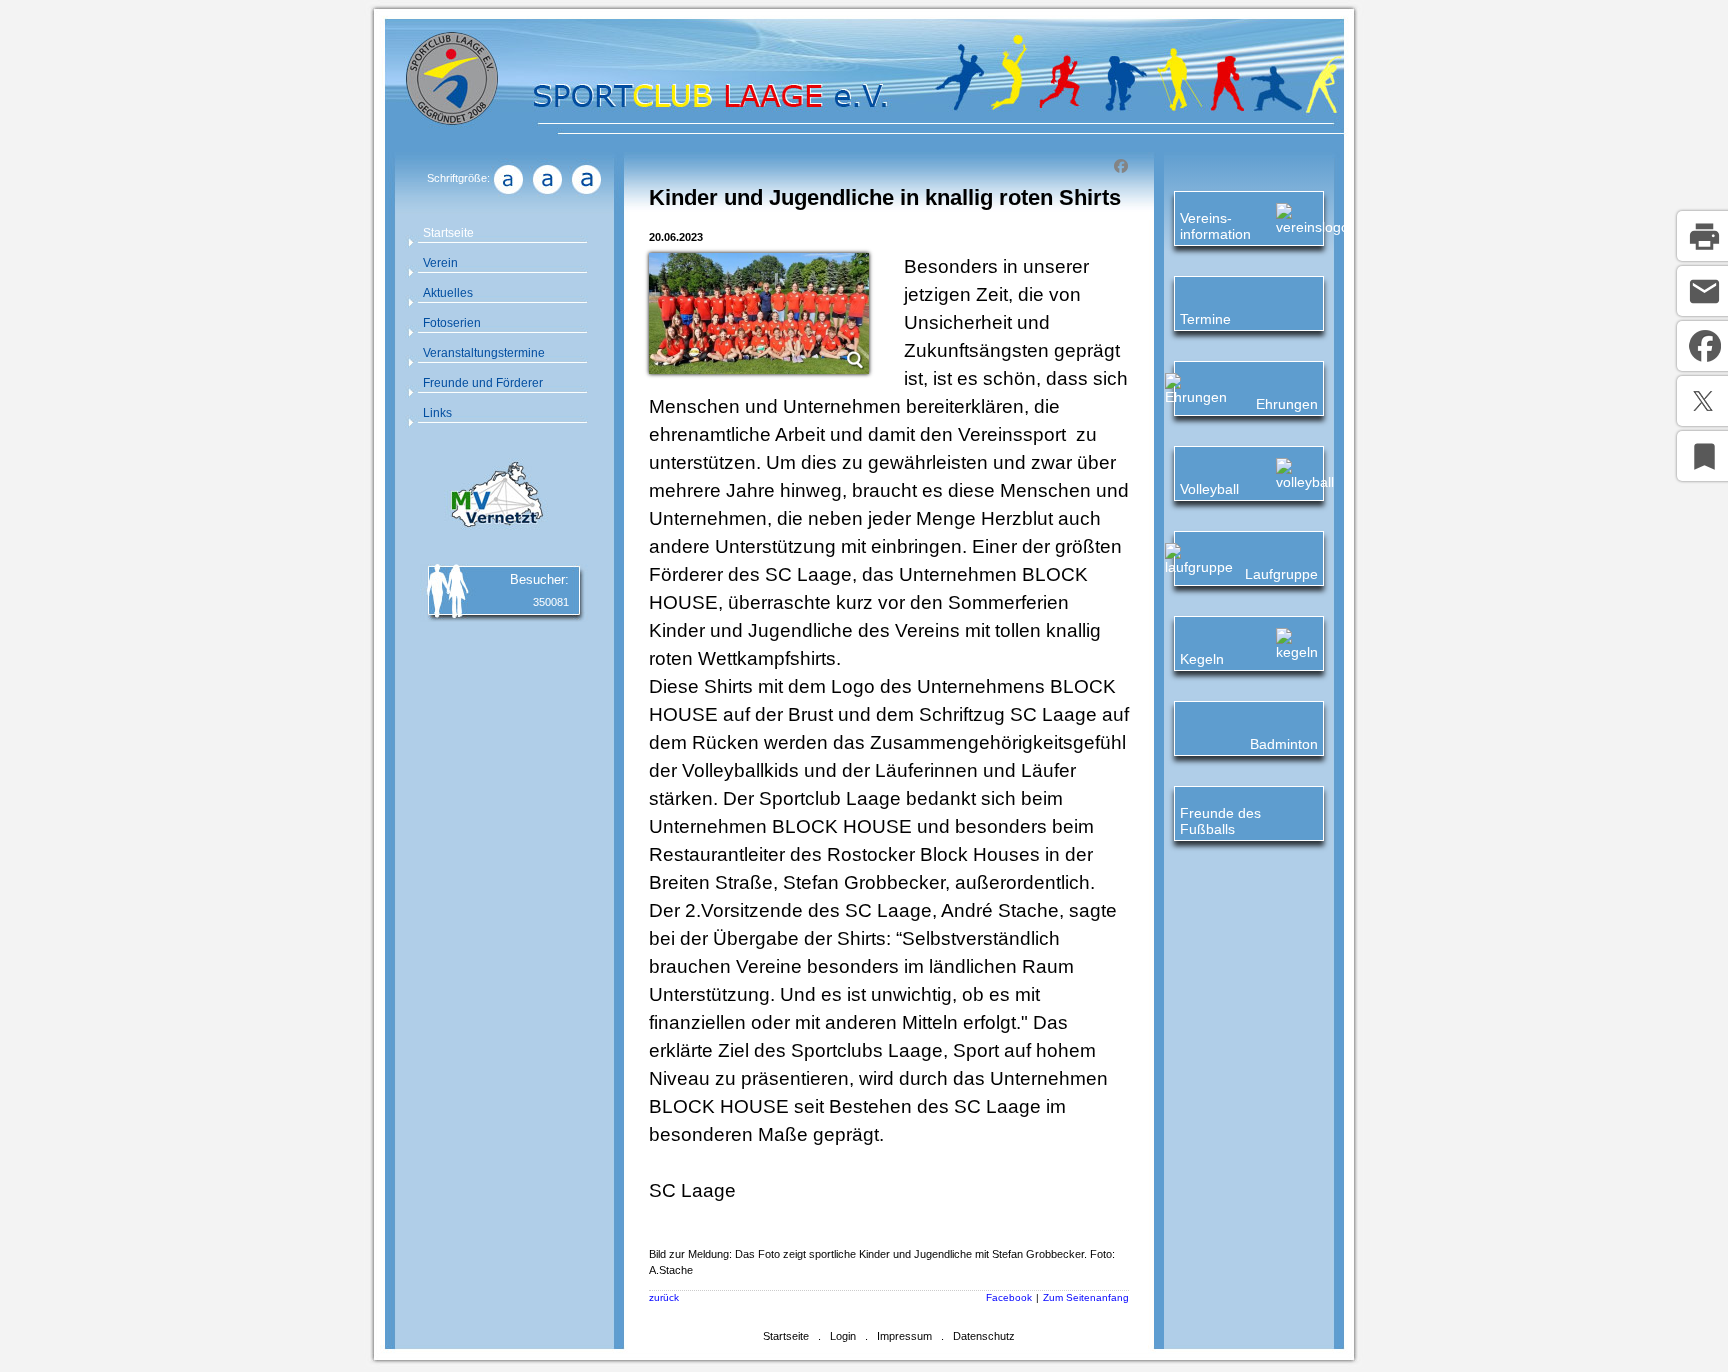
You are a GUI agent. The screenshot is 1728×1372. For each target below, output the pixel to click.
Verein (440, 263)
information (1215, 234)
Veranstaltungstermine (484, 353)
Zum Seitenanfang (1086, 1297)
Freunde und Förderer (483, 383)
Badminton (1284, 744)
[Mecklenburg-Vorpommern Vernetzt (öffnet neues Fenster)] (494, 530)
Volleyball (1209, 489)
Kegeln (1202, 659)
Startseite (448, 233)
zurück (664, 1297)
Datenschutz (984, 1336)
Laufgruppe (1281, 574)
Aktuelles (448, 293)
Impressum (904, 1336)
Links (437, 413)
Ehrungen (1287, 404)
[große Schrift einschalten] (547, 194)
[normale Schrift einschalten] (508, 194)
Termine (1205, 319)
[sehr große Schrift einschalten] (586, 194)
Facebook (1009, 1297)
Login (843, 1336)
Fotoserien (452, 323)
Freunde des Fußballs (1220, 821)
